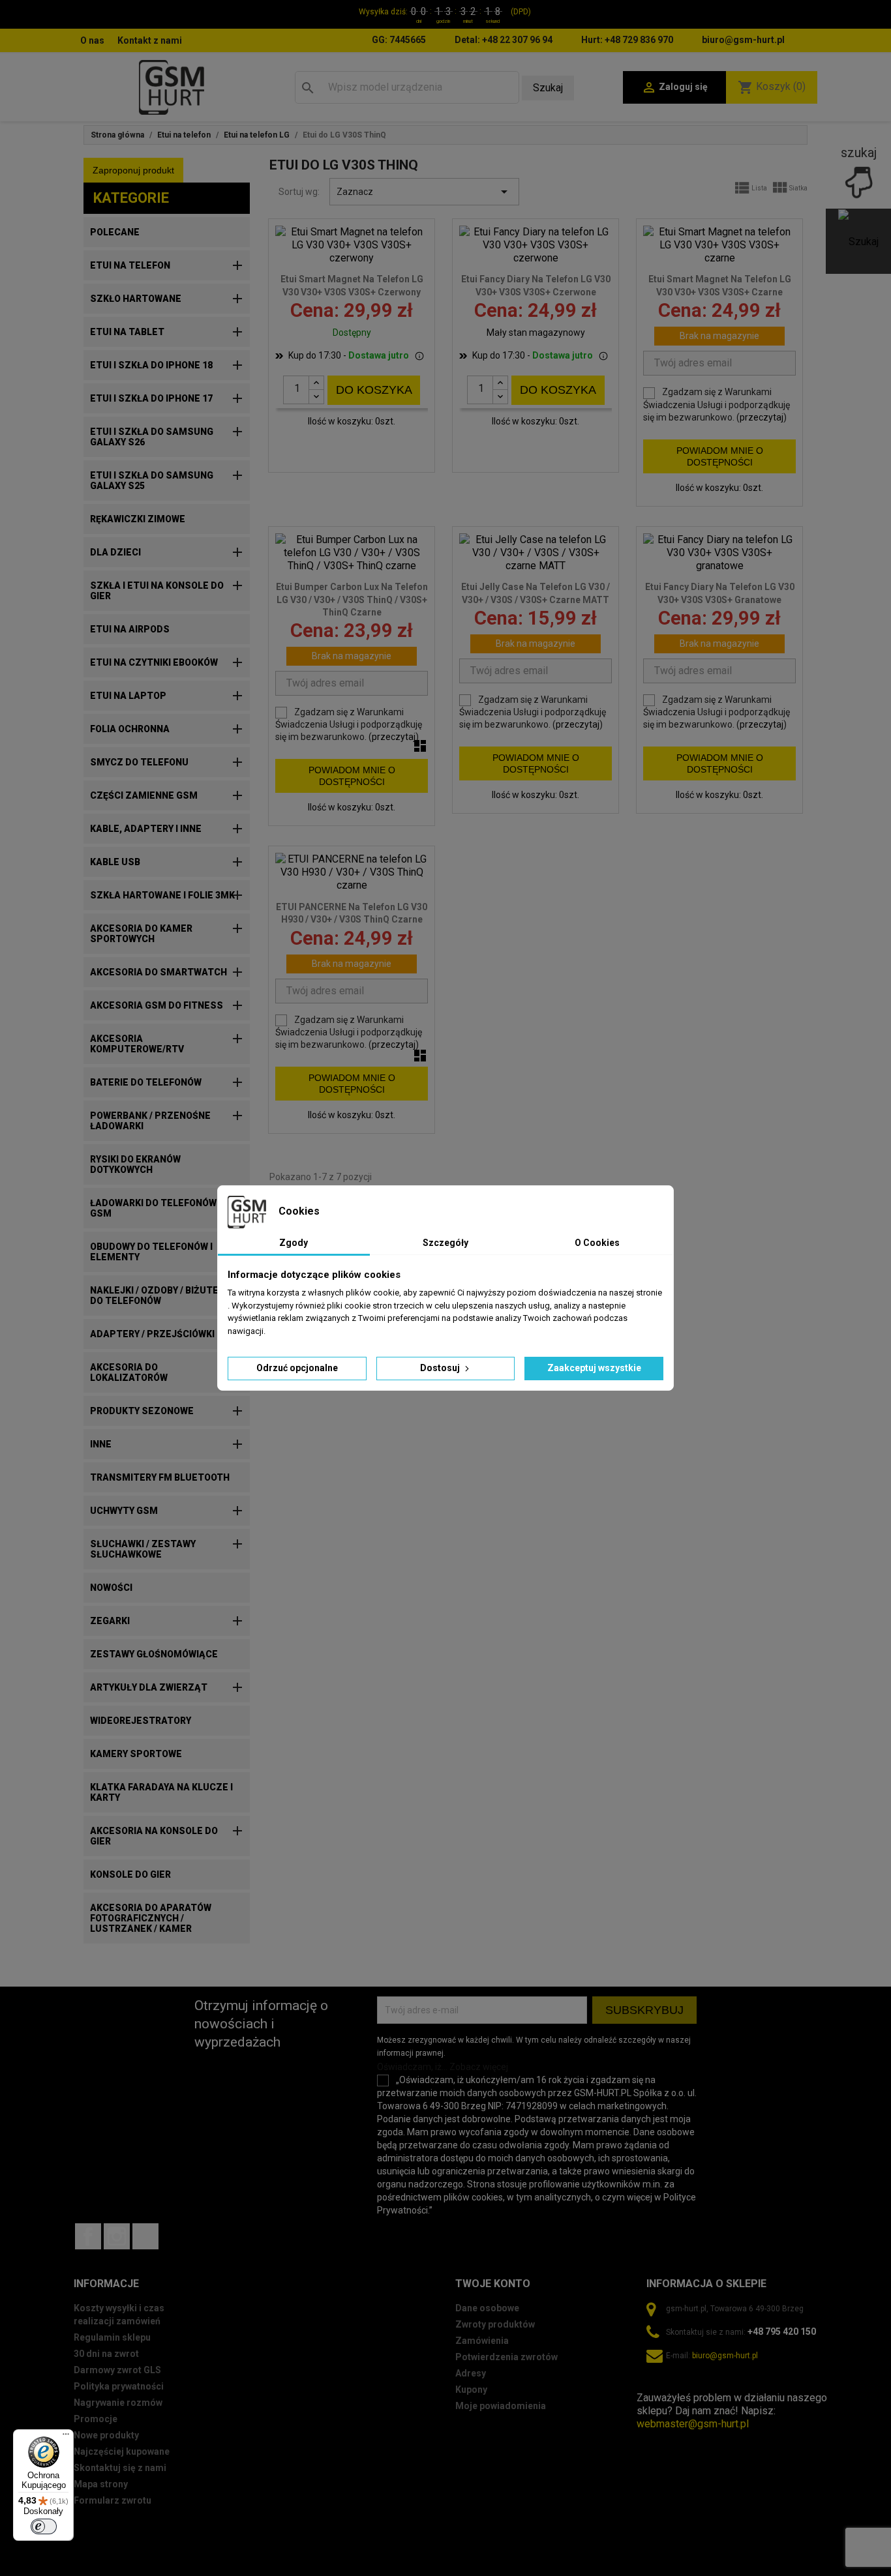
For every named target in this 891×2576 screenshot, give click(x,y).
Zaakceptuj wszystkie (594, 1368)
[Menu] (66, 2437)
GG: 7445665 (399, 40)
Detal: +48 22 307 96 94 (504, 40)
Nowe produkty (106, 2435)
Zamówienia (482, 2341)
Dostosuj (441, 1368)
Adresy (471, 2373)
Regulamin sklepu (112, 2337)
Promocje (96, 2419)
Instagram (117, 2236)
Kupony (471, 2390)
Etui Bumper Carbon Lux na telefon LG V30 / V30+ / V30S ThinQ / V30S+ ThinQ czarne (352, 600)
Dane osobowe (487, 2308)
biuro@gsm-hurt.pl (743, 40)
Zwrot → (657, 2385)
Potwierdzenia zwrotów (506, 2357)
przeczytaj (762, 417)
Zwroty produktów (495, 2324)
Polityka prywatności (119, 2386)
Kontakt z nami (150, 40)
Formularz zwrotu (113, 2500)
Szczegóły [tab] (445, 1243)
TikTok (145, 2236)
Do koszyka (374, 390)
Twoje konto (493, 2284)
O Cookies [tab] (597, 1243)
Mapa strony (101, 2484)
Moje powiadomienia (501, 2406)
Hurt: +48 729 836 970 (627, 40)
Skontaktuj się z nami (120, 2468)
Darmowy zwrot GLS (117, 2370)
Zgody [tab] (294, 1243)
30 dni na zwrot (106, 2354)
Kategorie (131, 198)
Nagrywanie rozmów (118, 2403)
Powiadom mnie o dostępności (720, 456)
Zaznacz (424, 192)
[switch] (44, 2526)
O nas (92, 40)
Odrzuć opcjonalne (297, 1368)
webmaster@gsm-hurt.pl (693, 2424)
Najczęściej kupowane (122, 2451)
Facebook (88, 2236)
